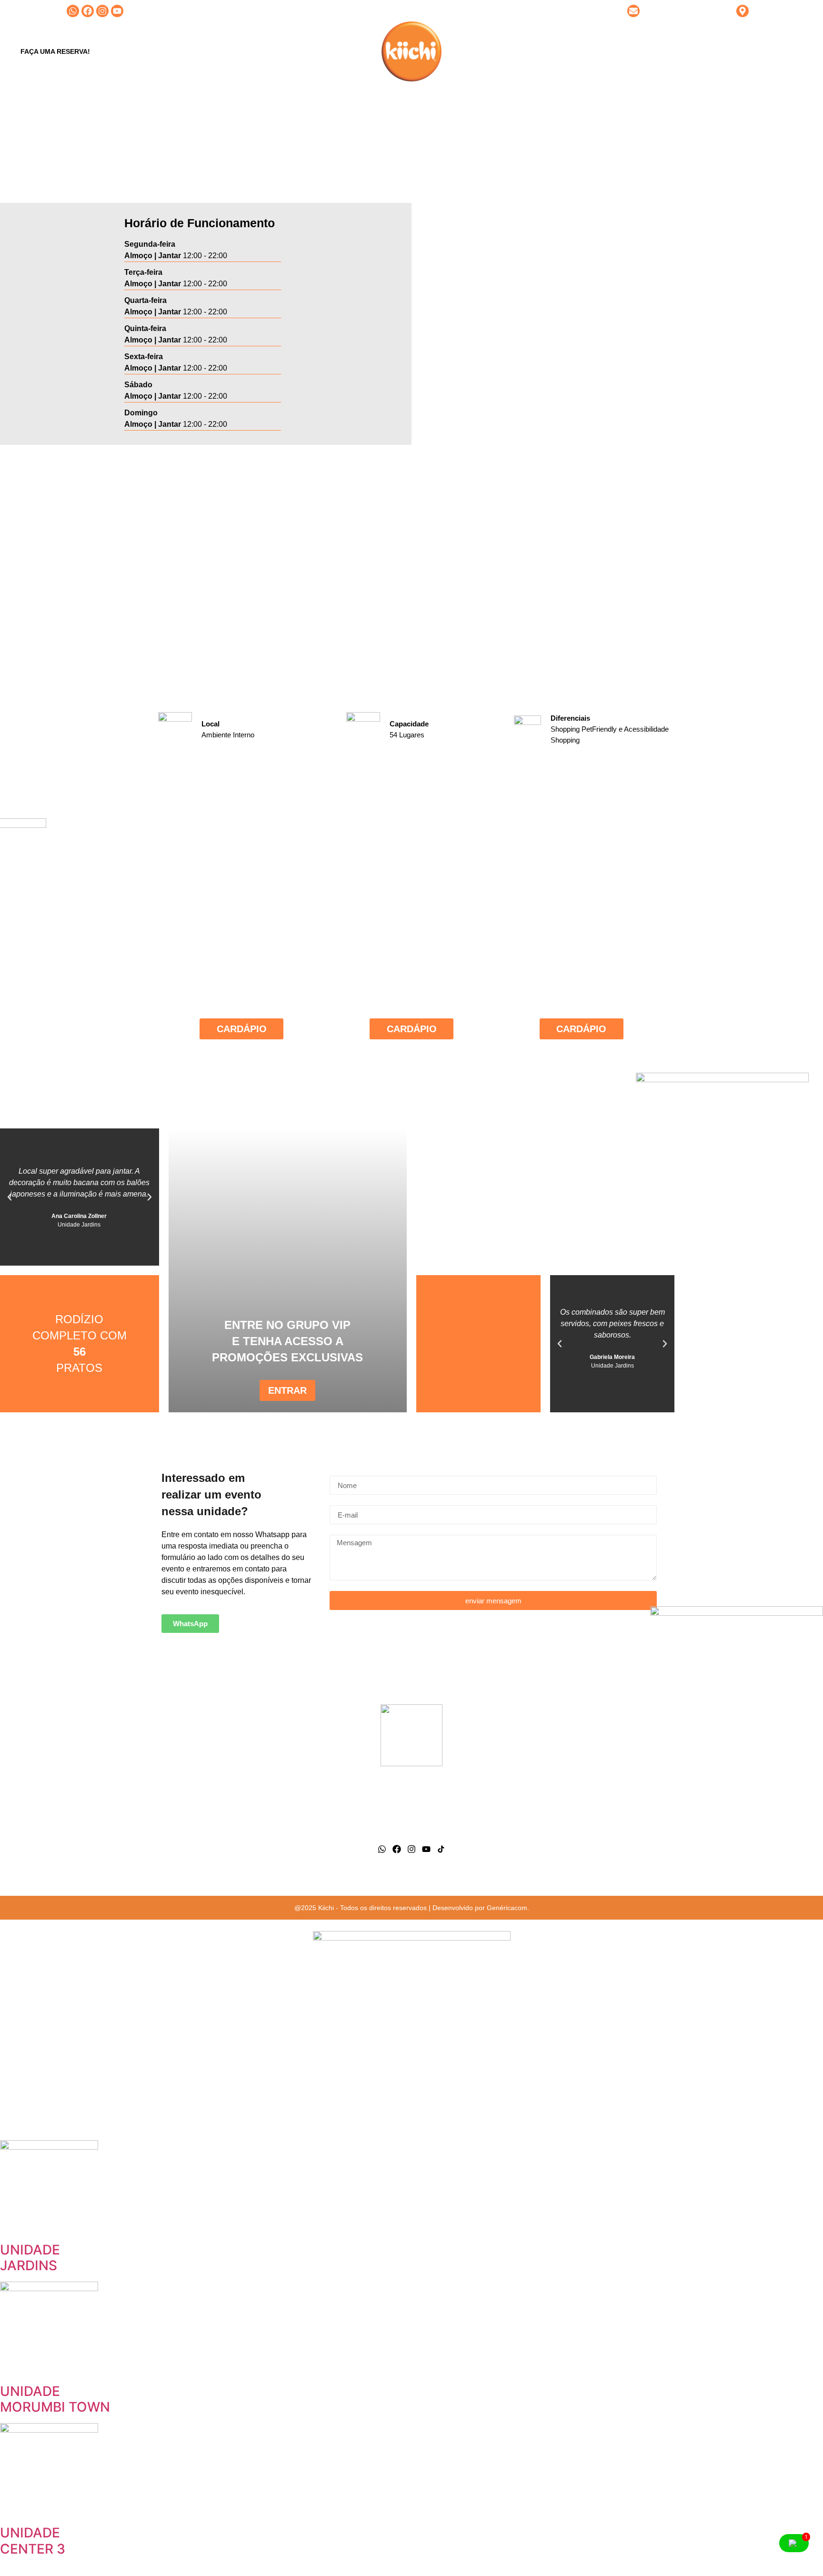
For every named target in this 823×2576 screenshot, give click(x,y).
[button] (10, 1197)
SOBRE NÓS (294, 51)
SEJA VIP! (476, 51)
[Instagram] (102, 11)
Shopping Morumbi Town (197, 1835)
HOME (250, 51)
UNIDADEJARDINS (30, 2258)
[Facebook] (88, 11)
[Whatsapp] (73, 11)
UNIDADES (345, 51)
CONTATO (522, 51)
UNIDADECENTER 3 (33, 2541)
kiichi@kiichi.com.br (675, 11)
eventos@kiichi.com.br (626, 1823)
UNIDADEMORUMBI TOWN (55, 2399)
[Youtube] (117, 11)
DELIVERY (569, 51)
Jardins (197, 1789)
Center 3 (197, 1812)
